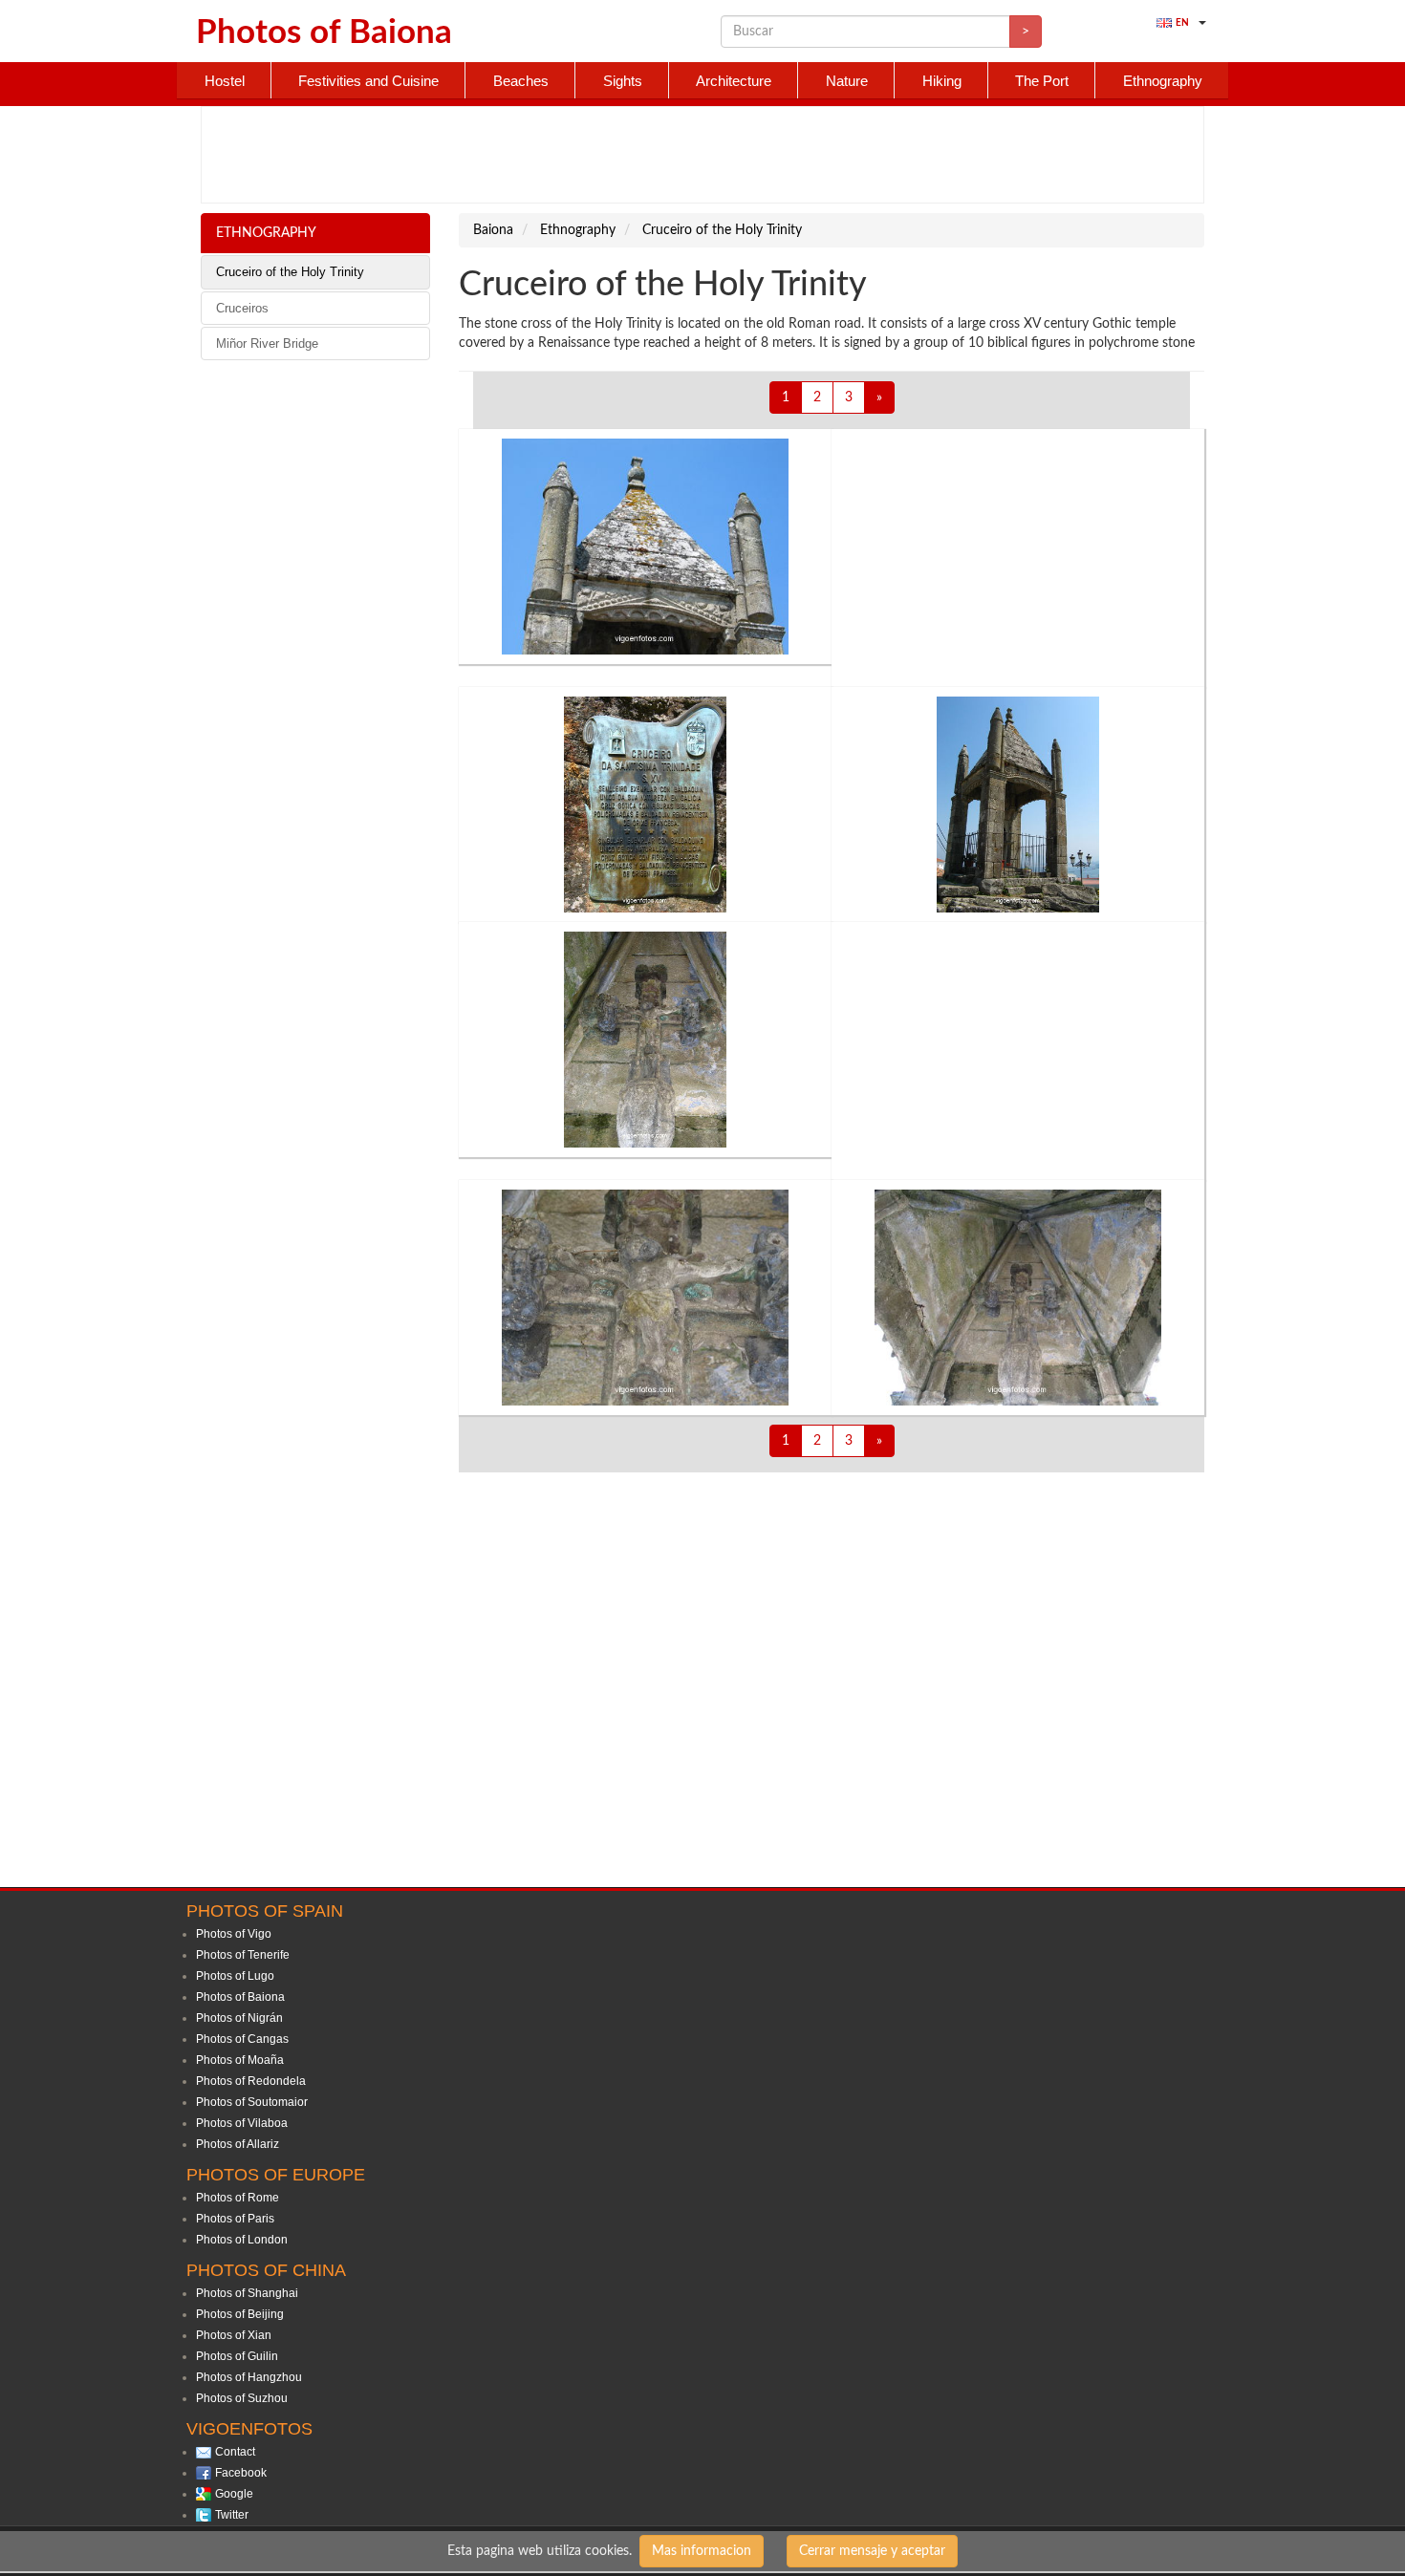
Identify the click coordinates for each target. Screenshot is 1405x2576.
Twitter (232, 2515)
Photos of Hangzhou (249, 2377)
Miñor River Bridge (267, 343)
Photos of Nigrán (239, 2018)
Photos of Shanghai (247, 2293)
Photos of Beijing (240, 2314)
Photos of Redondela (251, 2081)
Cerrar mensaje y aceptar (872, 2551)
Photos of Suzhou (242, 2398)
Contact (235, 2452)
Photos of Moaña (240, 2060)
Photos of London (242, 2240)
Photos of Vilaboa (242, 2123)
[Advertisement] (702, 155)
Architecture (734, 81)
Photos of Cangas (242, 2039)
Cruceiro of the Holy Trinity (290, 272)
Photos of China (266, 2270)
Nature (847, 81)
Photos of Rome (238, 2198)
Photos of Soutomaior (252, 2102)
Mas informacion (702, 2551)
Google (234, 2494)
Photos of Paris (235, 2219)
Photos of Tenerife (243, 1955)
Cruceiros (242, 308)
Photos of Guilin (237, 2356)
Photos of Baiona (240, 1997)
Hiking (942, 81)
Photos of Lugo (235, 1976)
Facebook (241, 2473)
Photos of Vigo (234, 1934)
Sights (623, 81)
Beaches (521, 81)
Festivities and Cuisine (368, 81)
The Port (1042, 81)
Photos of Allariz (238, 2144)
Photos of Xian (234, 2335)
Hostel (225, 81)
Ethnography (1163, 81)
